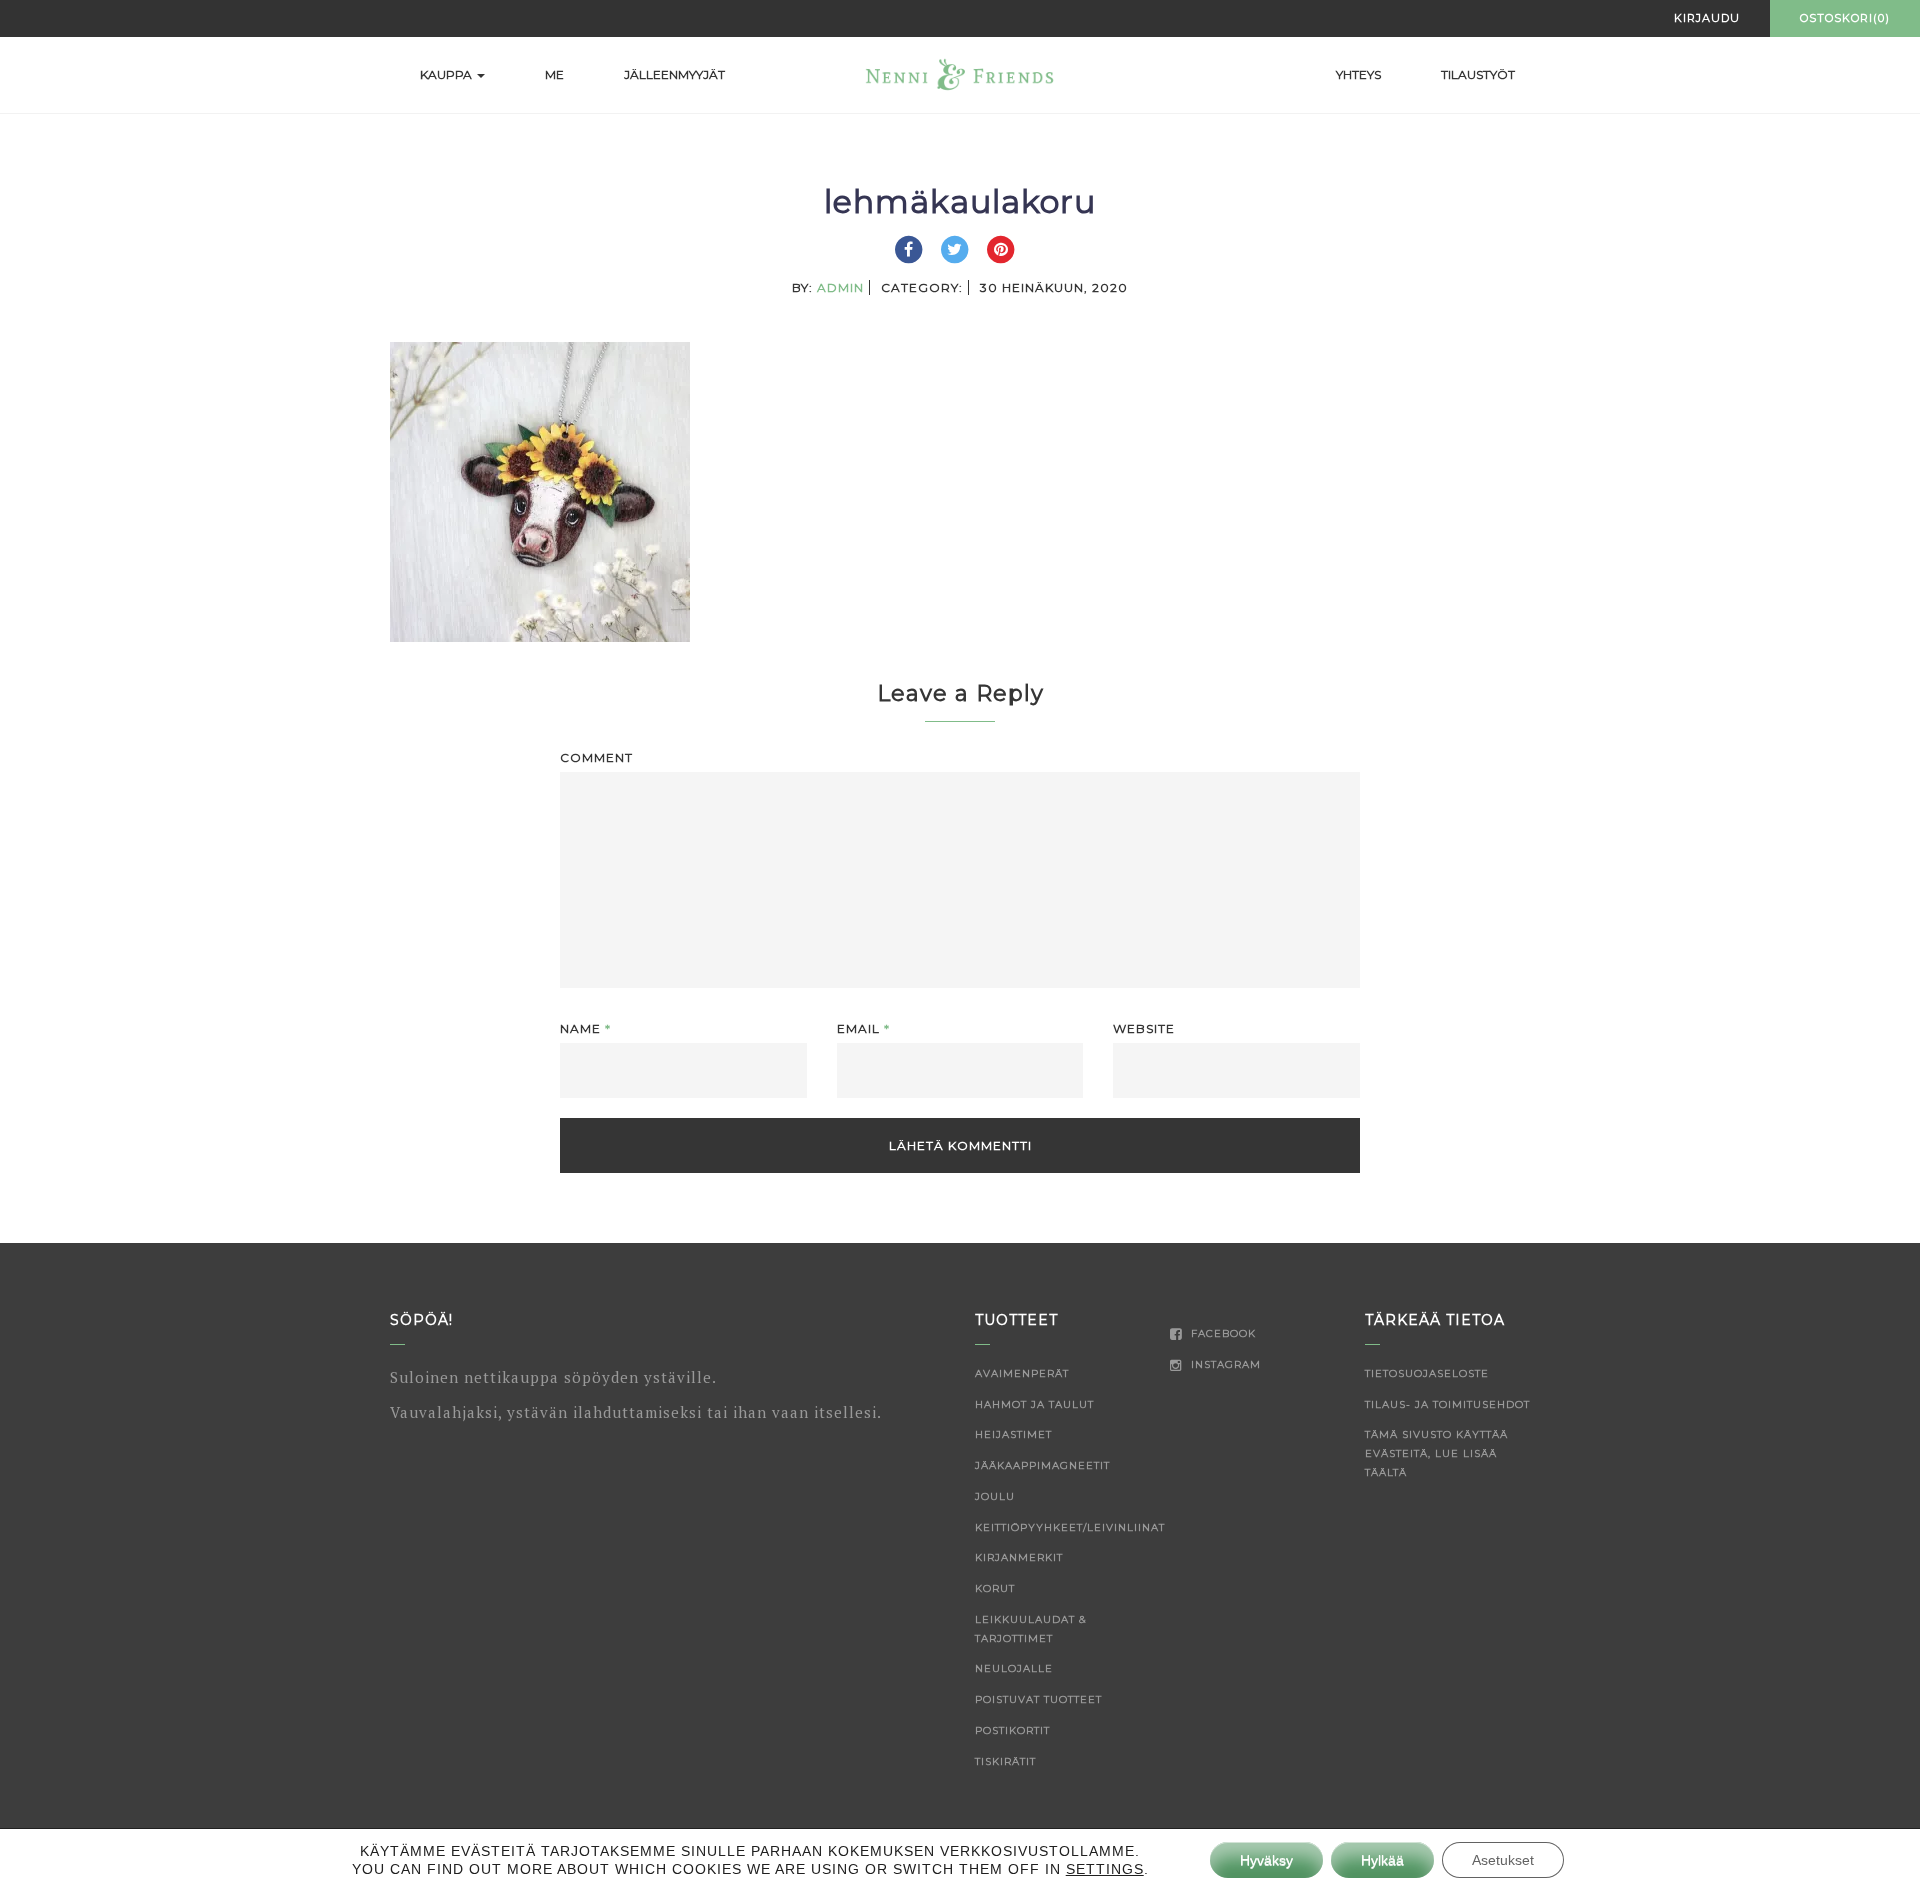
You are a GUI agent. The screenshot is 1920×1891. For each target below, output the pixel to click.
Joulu (995, 1496)
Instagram (1224, 1364)
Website (1144, 1028)
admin (840, 287)
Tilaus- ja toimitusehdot (1447, 1404)
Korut (995, 1588)
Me (554, 74)
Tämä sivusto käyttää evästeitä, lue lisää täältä (1436, 1453)
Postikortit (1012, 1730)
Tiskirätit (1005, 1761)
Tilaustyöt (1478, 74)
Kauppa (447, 74)
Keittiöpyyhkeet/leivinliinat (1070, 1527)
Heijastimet (1013, 1434)
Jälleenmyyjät (674, 74)
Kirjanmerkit (1019, 1557)
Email (863, 1028)
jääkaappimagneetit (1042, 1465)
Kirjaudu (1707, 18)
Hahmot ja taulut (1034, 1404)
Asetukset (1503, 1860)
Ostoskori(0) (1845, 18)
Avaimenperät (1022, 1373)
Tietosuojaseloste (1427, 1373)
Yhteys (1358, 74)
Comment (596, 757)
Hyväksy (1266, 1860)
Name (585, 1028)
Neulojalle (1014, 1668)
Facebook (1221, 1333)
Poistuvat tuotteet (1038, 1699)
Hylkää (1382, 1860)
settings (1105, 1869)
